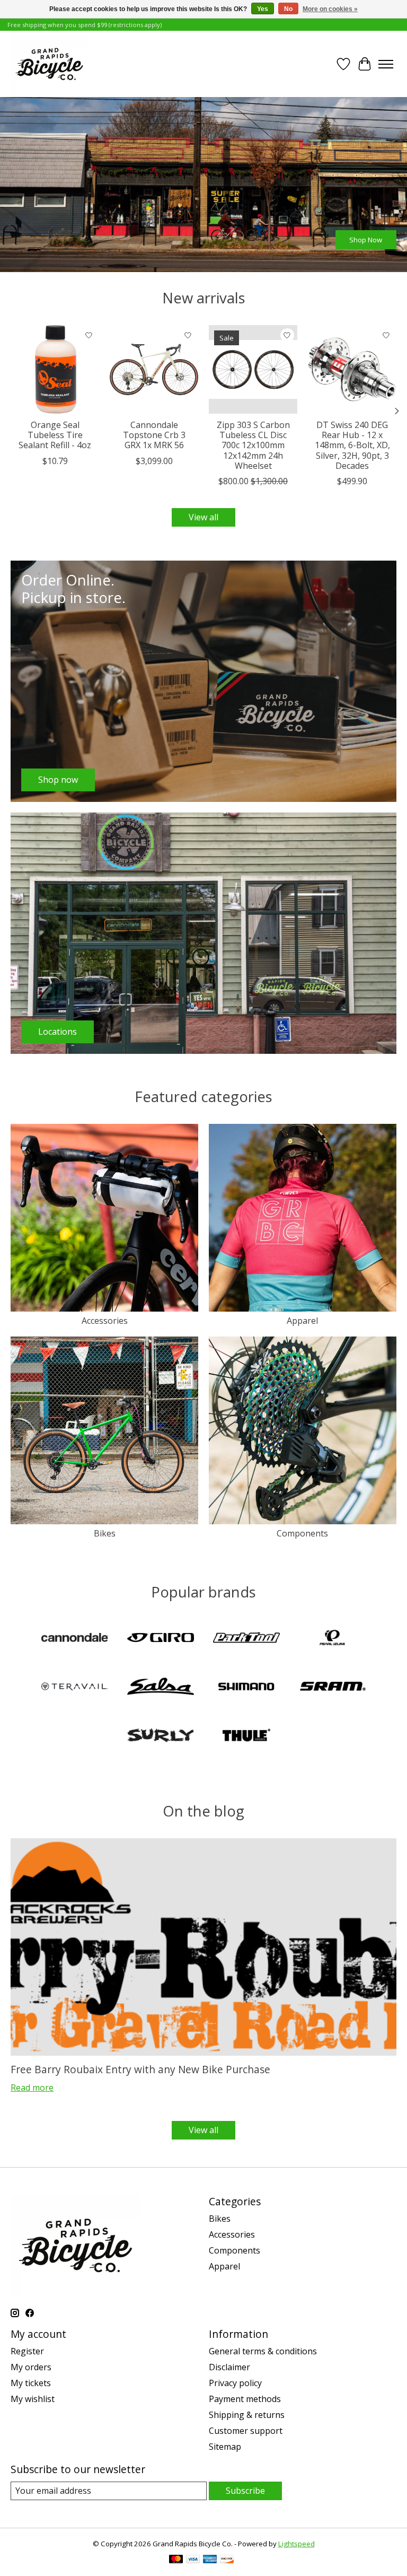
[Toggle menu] (386, 64)
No (288, 9)
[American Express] (210, 2560)
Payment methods (245, 2399)
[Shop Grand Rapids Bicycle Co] (49, 64)
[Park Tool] (246, 1639)
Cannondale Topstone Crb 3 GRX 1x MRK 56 (154, 435)
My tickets (31, 2383)
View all (203, 517)
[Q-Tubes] (75, 1688)
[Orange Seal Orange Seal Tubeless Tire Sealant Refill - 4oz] (55, 369)
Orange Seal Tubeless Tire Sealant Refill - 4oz (55, 435)
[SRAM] (332, 1688)
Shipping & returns (247, 2415)
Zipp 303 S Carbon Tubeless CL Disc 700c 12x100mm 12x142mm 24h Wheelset (253, 445)
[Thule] (246, 1736)
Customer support (246, 2431)
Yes (263, 9)
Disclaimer (229, 2367)
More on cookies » (330, 9)
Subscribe (245, 2491)
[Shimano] (246, 1688)
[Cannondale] (75, 1639)
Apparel (302, 1321)
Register (27, 2351)
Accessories (105, 1321)
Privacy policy (235, 2383)
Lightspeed (297, 2544)
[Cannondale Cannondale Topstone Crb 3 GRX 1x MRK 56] (154, 369)
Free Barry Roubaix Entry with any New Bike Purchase (140, 2069)
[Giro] (161, 1639)
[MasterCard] (176, 2560)
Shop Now (366, 240)
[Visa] (193, 2560)
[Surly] (161, 1736)
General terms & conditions (263, 2351)
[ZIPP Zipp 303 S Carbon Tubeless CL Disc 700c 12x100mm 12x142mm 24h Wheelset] (253, 369)
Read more (32, 2088)
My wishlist (33, 2399)
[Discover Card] (227, 2560)
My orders (31, 2367)
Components (302, 1533)
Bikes (105, 1533)
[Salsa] (161, 1688)
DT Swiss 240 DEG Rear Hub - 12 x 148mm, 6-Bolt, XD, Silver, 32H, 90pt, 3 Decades (352, 445)
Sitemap (225, 2447)
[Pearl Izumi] (332, 1639)
